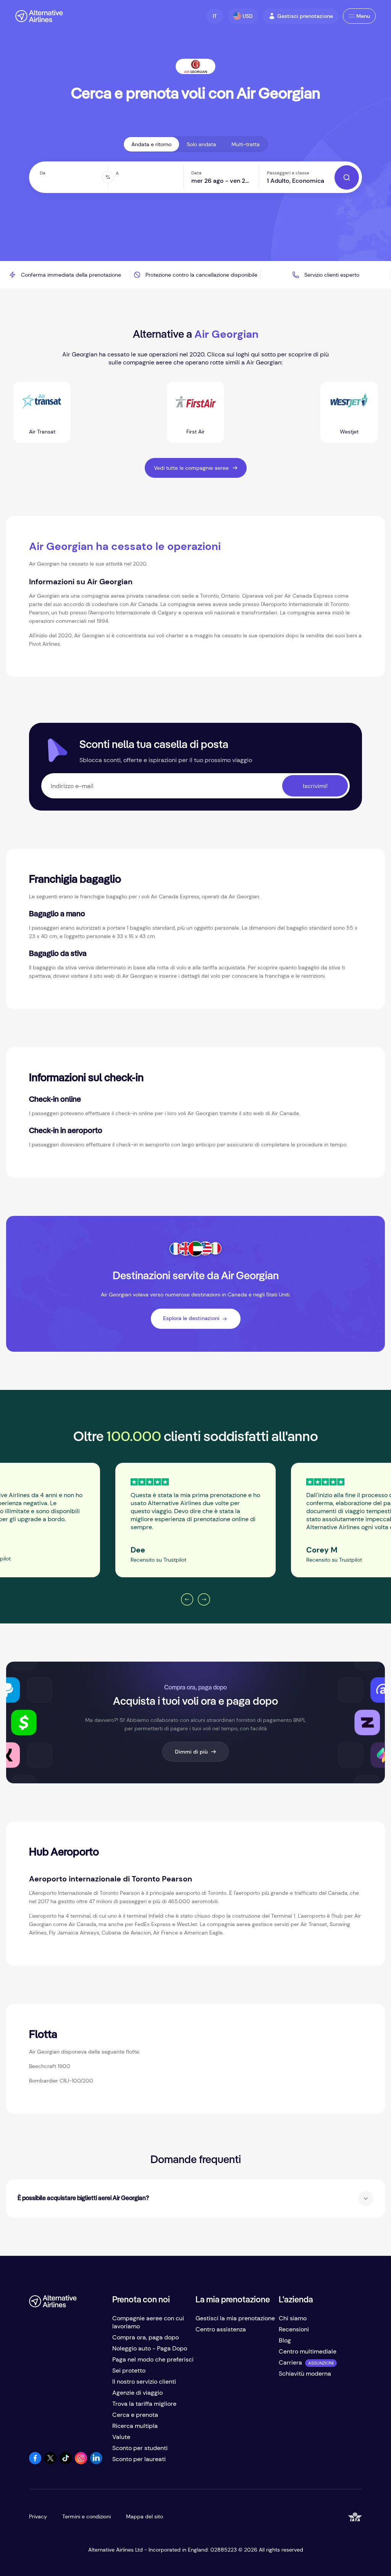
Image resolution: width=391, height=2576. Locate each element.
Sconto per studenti (140, 2448)
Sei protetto (129, 2370)
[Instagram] (81, 2462)
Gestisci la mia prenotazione (235, 2318)
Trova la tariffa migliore (144, 2404)
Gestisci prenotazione (305, 16)
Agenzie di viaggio (137, 2393)
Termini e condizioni (86, 2516)
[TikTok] (66, 2462)
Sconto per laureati (139, 2459)
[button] (215, 16)
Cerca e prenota (135, 2415)
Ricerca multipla (135, 2426)
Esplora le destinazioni (191, 1318)
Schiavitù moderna (305, 2374)
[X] (50, 2462)
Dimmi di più (191, 1752)
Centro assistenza (221, 2329)
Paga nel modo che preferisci (153, 2359)
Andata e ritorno (151, 144)
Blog (285, 2340)
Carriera (290, 2362)
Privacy (38, 2516)
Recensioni (294, 2329)
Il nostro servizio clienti (144, 2382)
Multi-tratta (246, 144)
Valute (121, 2437)
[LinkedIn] (96, 2462)
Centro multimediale (308, 2351)
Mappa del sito (145, 2516)
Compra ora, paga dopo (145, 2337)
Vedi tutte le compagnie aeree (191, 468)
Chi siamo (293, 2318)
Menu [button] (363, 16)
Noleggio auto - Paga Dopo (150, 2348)
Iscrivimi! (315, 786)
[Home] (39, 16)
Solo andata (201, 144)
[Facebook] (35, 2462)
